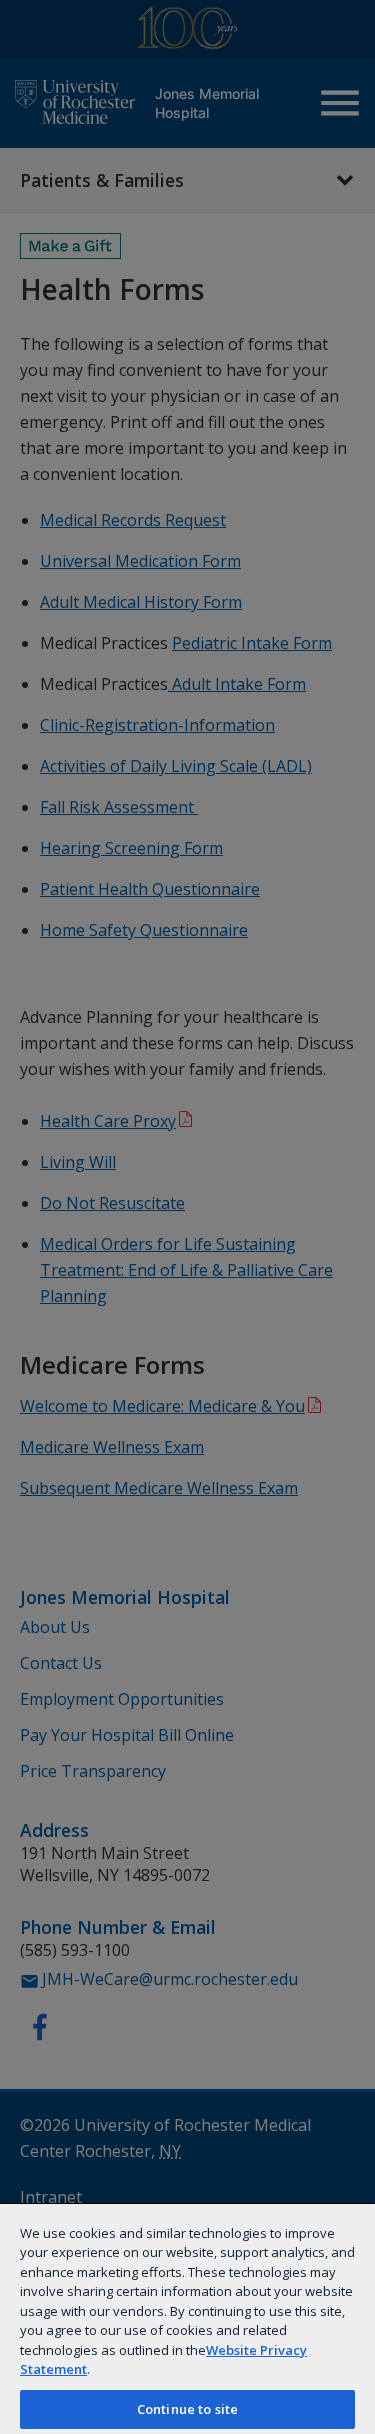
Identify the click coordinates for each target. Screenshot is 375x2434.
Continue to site (187, 2409)
